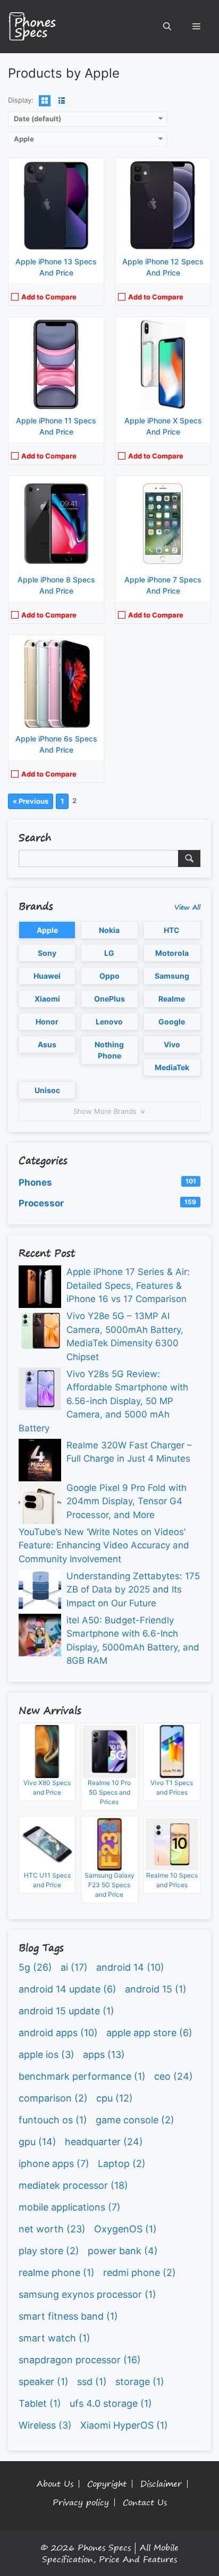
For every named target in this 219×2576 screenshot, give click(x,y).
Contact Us (145, 2502)
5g (35, 1967)
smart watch (54, 2338)
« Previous (31, 801)
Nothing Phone (109, 1050)
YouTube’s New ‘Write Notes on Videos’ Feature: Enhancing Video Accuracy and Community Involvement (104, 1545)
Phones (107, 1182)
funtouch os (53, 2120)
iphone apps (54, 2164)
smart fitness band (68, 2316)
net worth (52, 2229)
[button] (167, 27)
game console (135, 2120)
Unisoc (47, 1090)
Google (172, 1022)
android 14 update (68, 1989)
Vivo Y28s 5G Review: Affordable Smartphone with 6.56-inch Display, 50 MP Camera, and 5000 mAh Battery (103, 1401)
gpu (37, 2142)
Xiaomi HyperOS (124, 2425)
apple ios (47, 2054)
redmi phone (140, 2273)
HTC (172, 930)
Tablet (40, 2403)
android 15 (156, 1989)
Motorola (172, 953)
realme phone (57, 2273)
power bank (123, 2251)
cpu (115, 2098)
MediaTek (172, 1067)
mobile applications (70, 2207)
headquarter (104, 2142)
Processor (107, 1203)
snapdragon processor (80, 2360)
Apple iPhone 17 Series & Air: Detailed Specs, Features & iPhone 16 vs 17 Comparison (128, 1285)
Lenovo (109, 1022)
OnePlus (109, 999)
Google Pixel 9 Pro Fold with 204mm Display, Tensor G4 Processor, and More (127, 1501)
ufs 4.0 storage (111, 2403)
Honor (47, 1022)
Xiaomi (47, 999)
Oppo (109, 976)
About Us (55, 2484)
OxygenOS (125, 2229)
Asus (47, 1044)
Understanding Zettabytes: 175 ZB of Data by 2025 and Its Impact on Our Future (133, 1590)
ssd (92, 2382)
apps (104, 2054)
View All (187, 907)
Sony (47, 953)
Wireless (45, 2425)
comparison (53, 2098)
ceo (174, 2076)
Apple (47, 930)
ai (74, 1967)
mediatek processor (73, 2185)
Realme (172, 999)
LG (109, 953)
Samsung (172, 976)
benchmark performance (82, 2076)
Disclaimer (161, 2484)
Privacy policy (81, 2502)
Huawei (47, 976)
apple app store (149, 2033)
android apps (58, 2033)
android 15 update (66, 2011)
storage (140, 2382)
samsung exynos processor (87, 2294)
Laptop (122, 2164)
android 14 (130, 1967)
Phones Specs (104, 2547)
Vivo (172, 1044)
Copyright (107, 2484)
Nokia (109, 930)
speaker (44, 2382)
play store (49, 2251)
